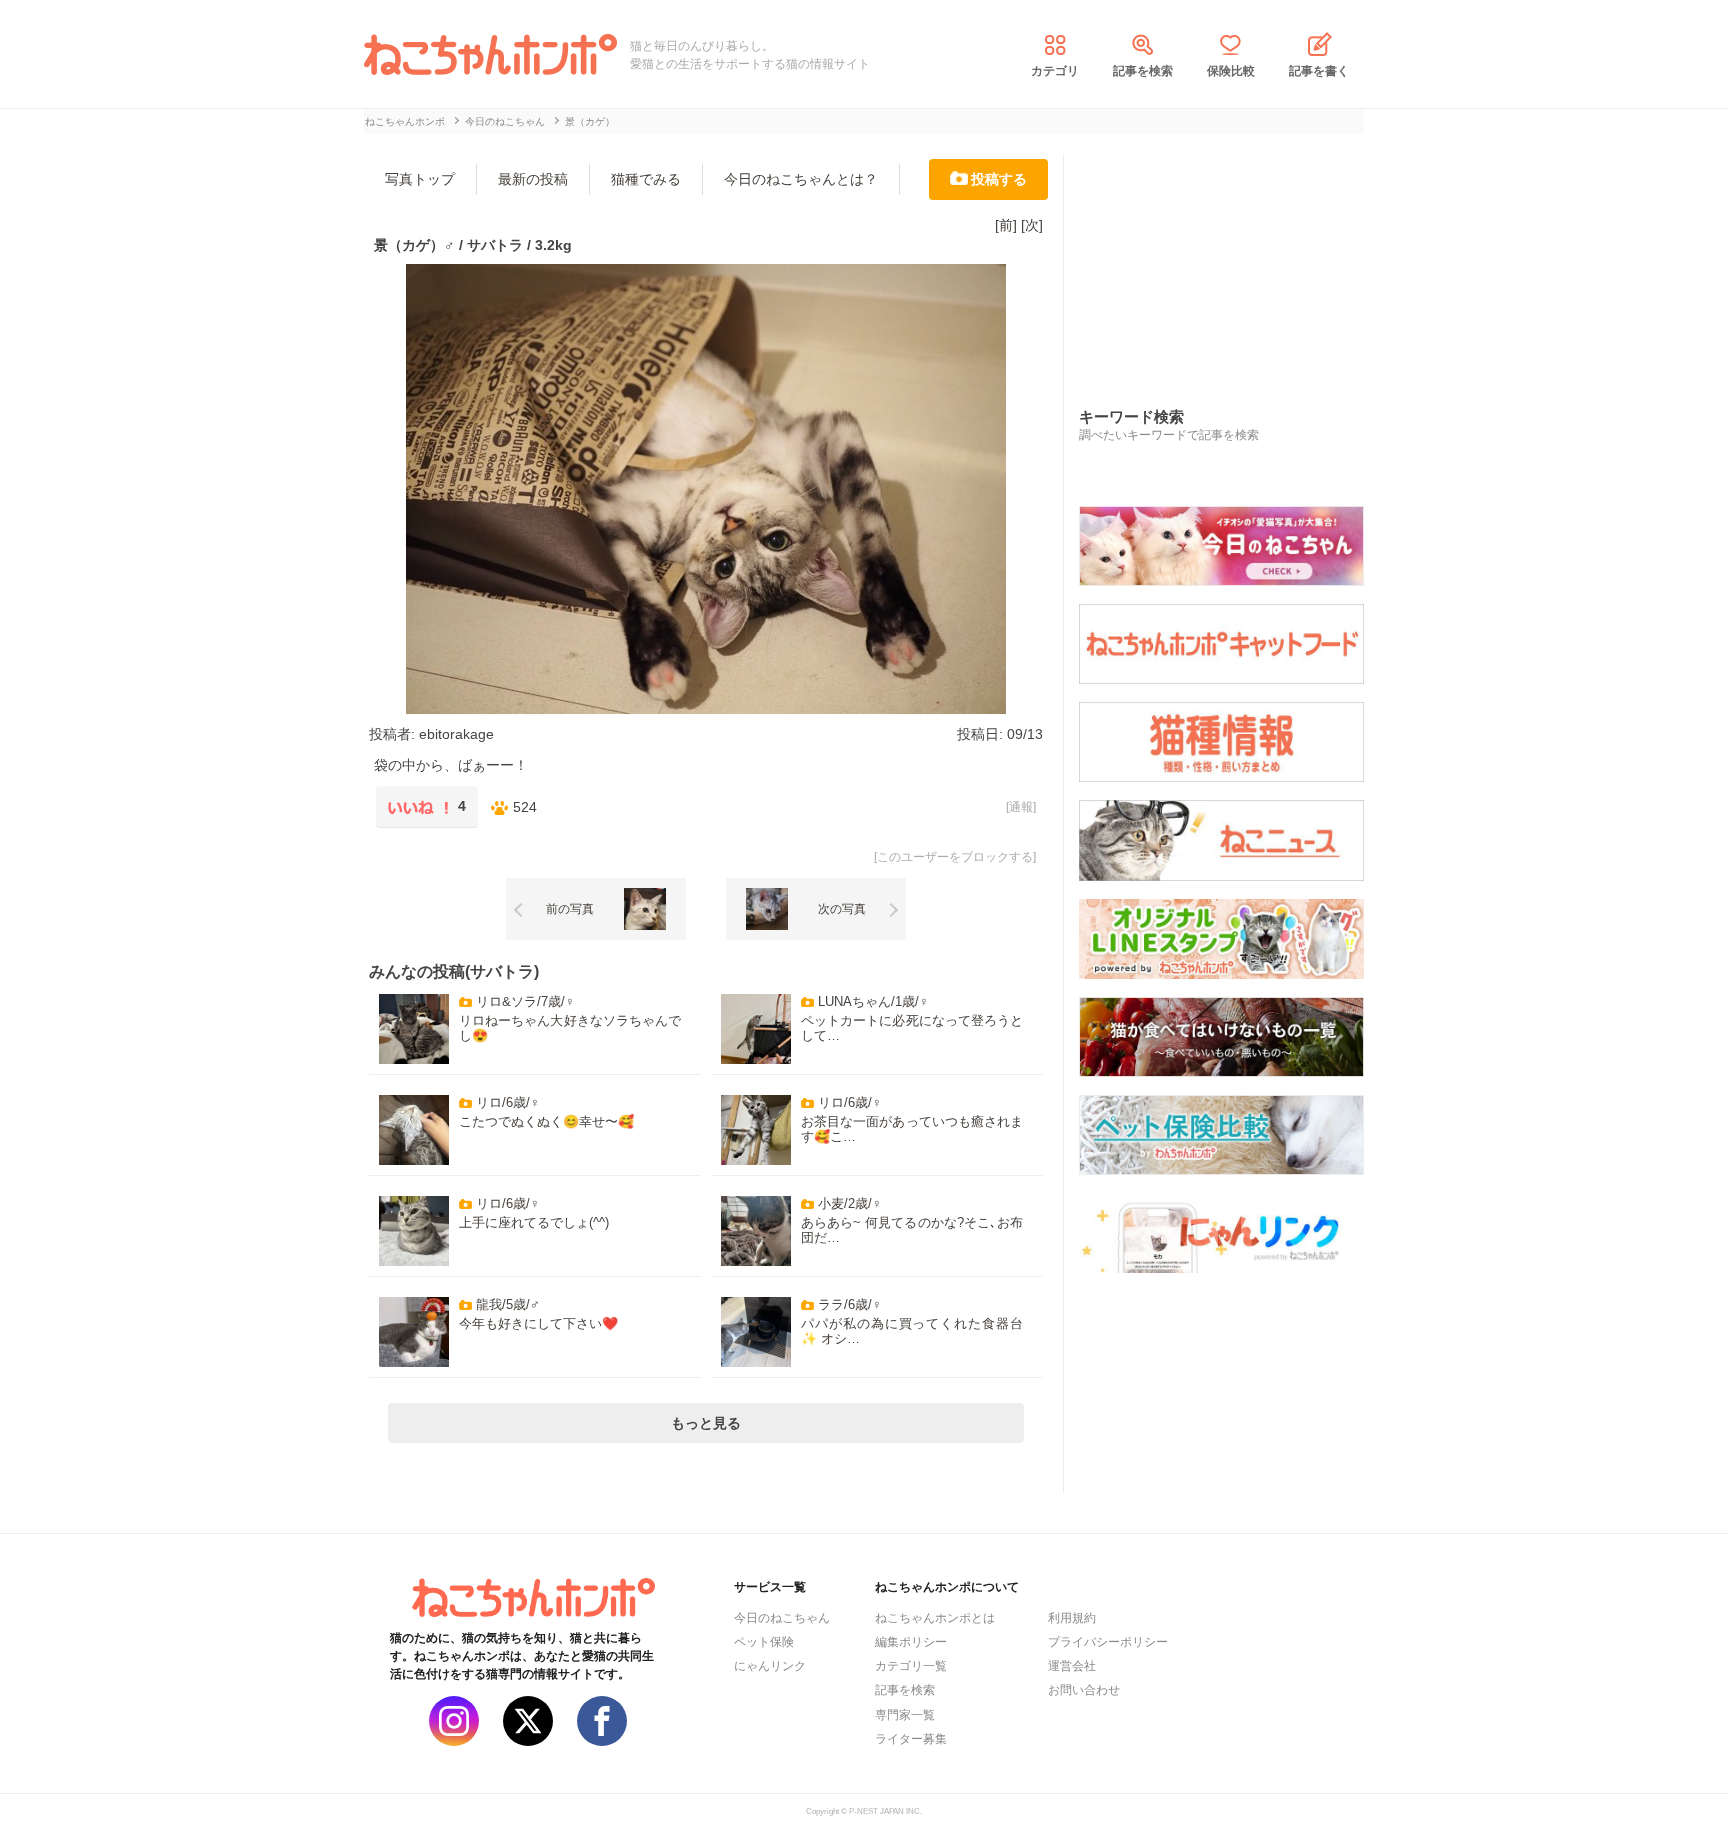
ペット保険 (764, 1642)
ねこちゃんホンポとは (935, 1618)
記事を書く (1319, 71)
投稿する (999, 179)
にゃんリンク (770, 1666)
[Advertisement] (1229, 259)
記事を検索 (1143, 71)
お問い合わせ (1084, 1690)
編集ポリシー (911, 1642)
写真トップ (420, 179)
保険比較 (1231, 71)
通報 (1021, 807)
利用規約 (1072, 1618)
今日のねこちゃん (782, 1618)
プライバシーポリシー (1108, 1642)
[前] (1006, 225)
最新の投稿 (533, 179)
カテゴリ (1055, 71)
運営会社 (1072, 1666)
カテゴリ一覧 (911, 1666)
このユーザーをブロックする (955, 857)
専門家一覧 (905, 1715)
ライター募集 (911, 1739)
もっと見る (706, 1423)
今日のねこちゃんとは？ (801, 179)
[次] (1032, 225)
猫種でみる (646, 179)
